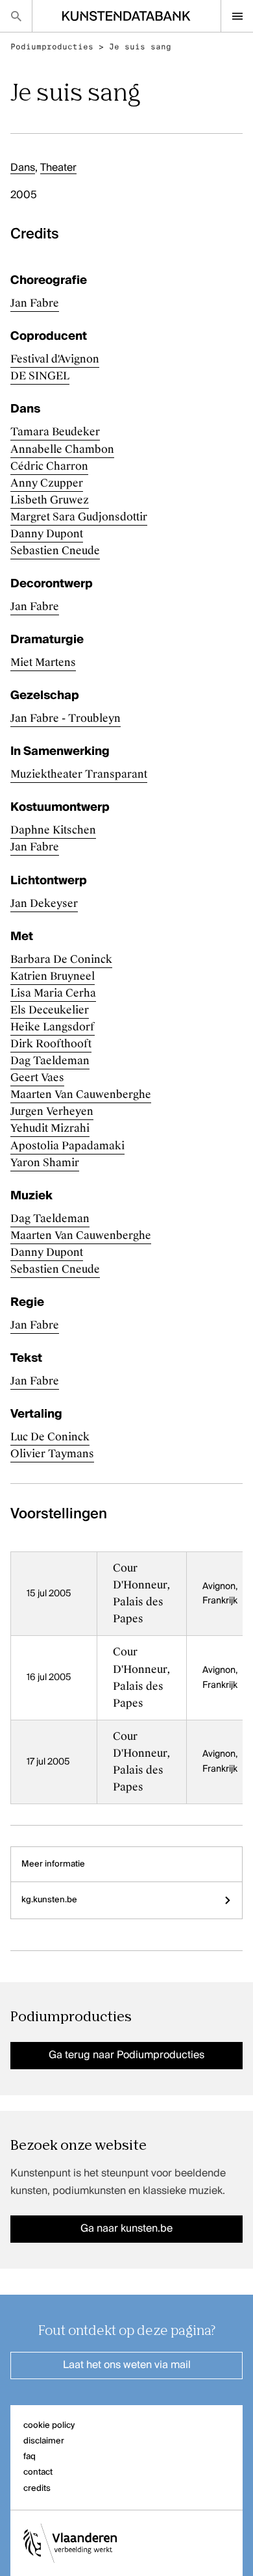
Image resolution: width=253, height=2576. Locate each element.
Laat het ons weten (127, 2366)
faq (30, 2457)
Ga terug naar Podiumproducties (126, 2056)
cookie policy (49, 2426)
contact (38, 2472)
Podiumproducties (52, 47)
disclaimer (44, 2441)
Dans (23, 168)
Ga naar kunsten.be (126, 2229)
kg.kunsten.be (49, 1900)
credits (37, 2489)
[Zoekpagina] (16, 16)
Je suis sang (140, 47)
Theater (58, 168)
